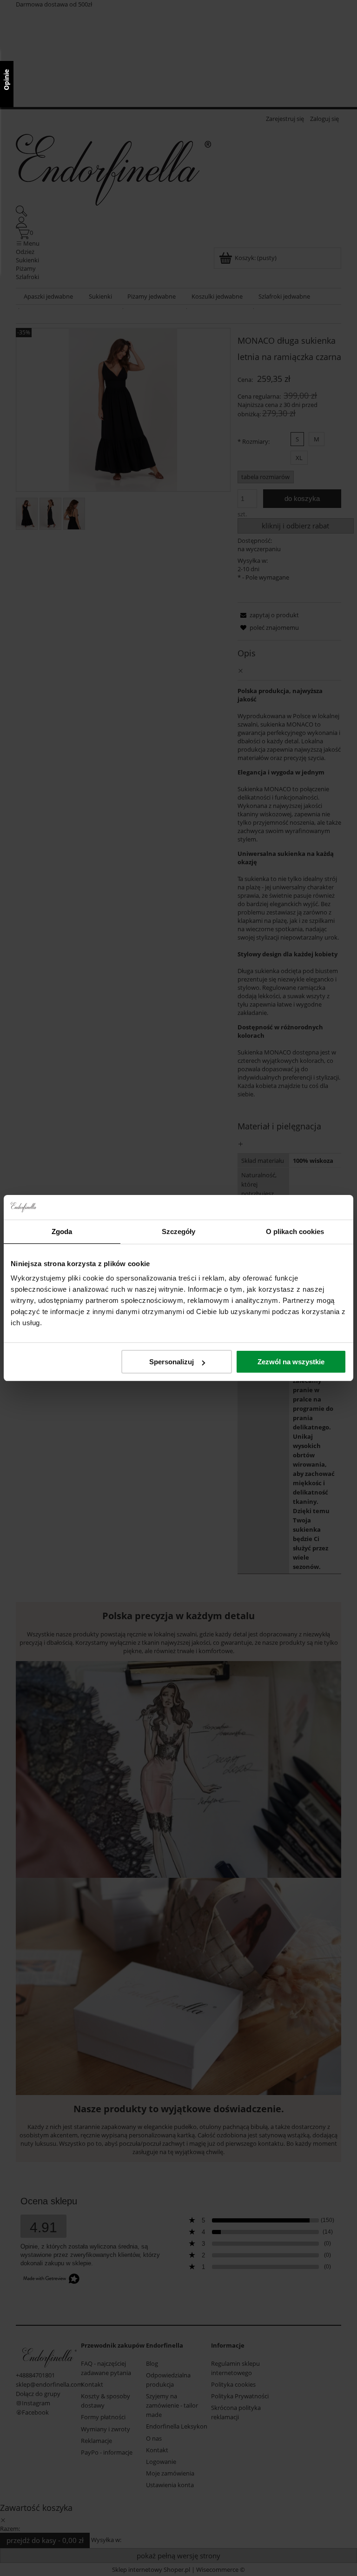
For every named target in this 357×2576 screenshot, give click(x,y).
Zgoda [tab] (62, 1231)
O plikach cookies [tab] (295, 1231)
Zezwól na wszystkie (291, 1362)
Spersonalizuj (172, 1362)
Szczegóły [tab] (179, 1231)
